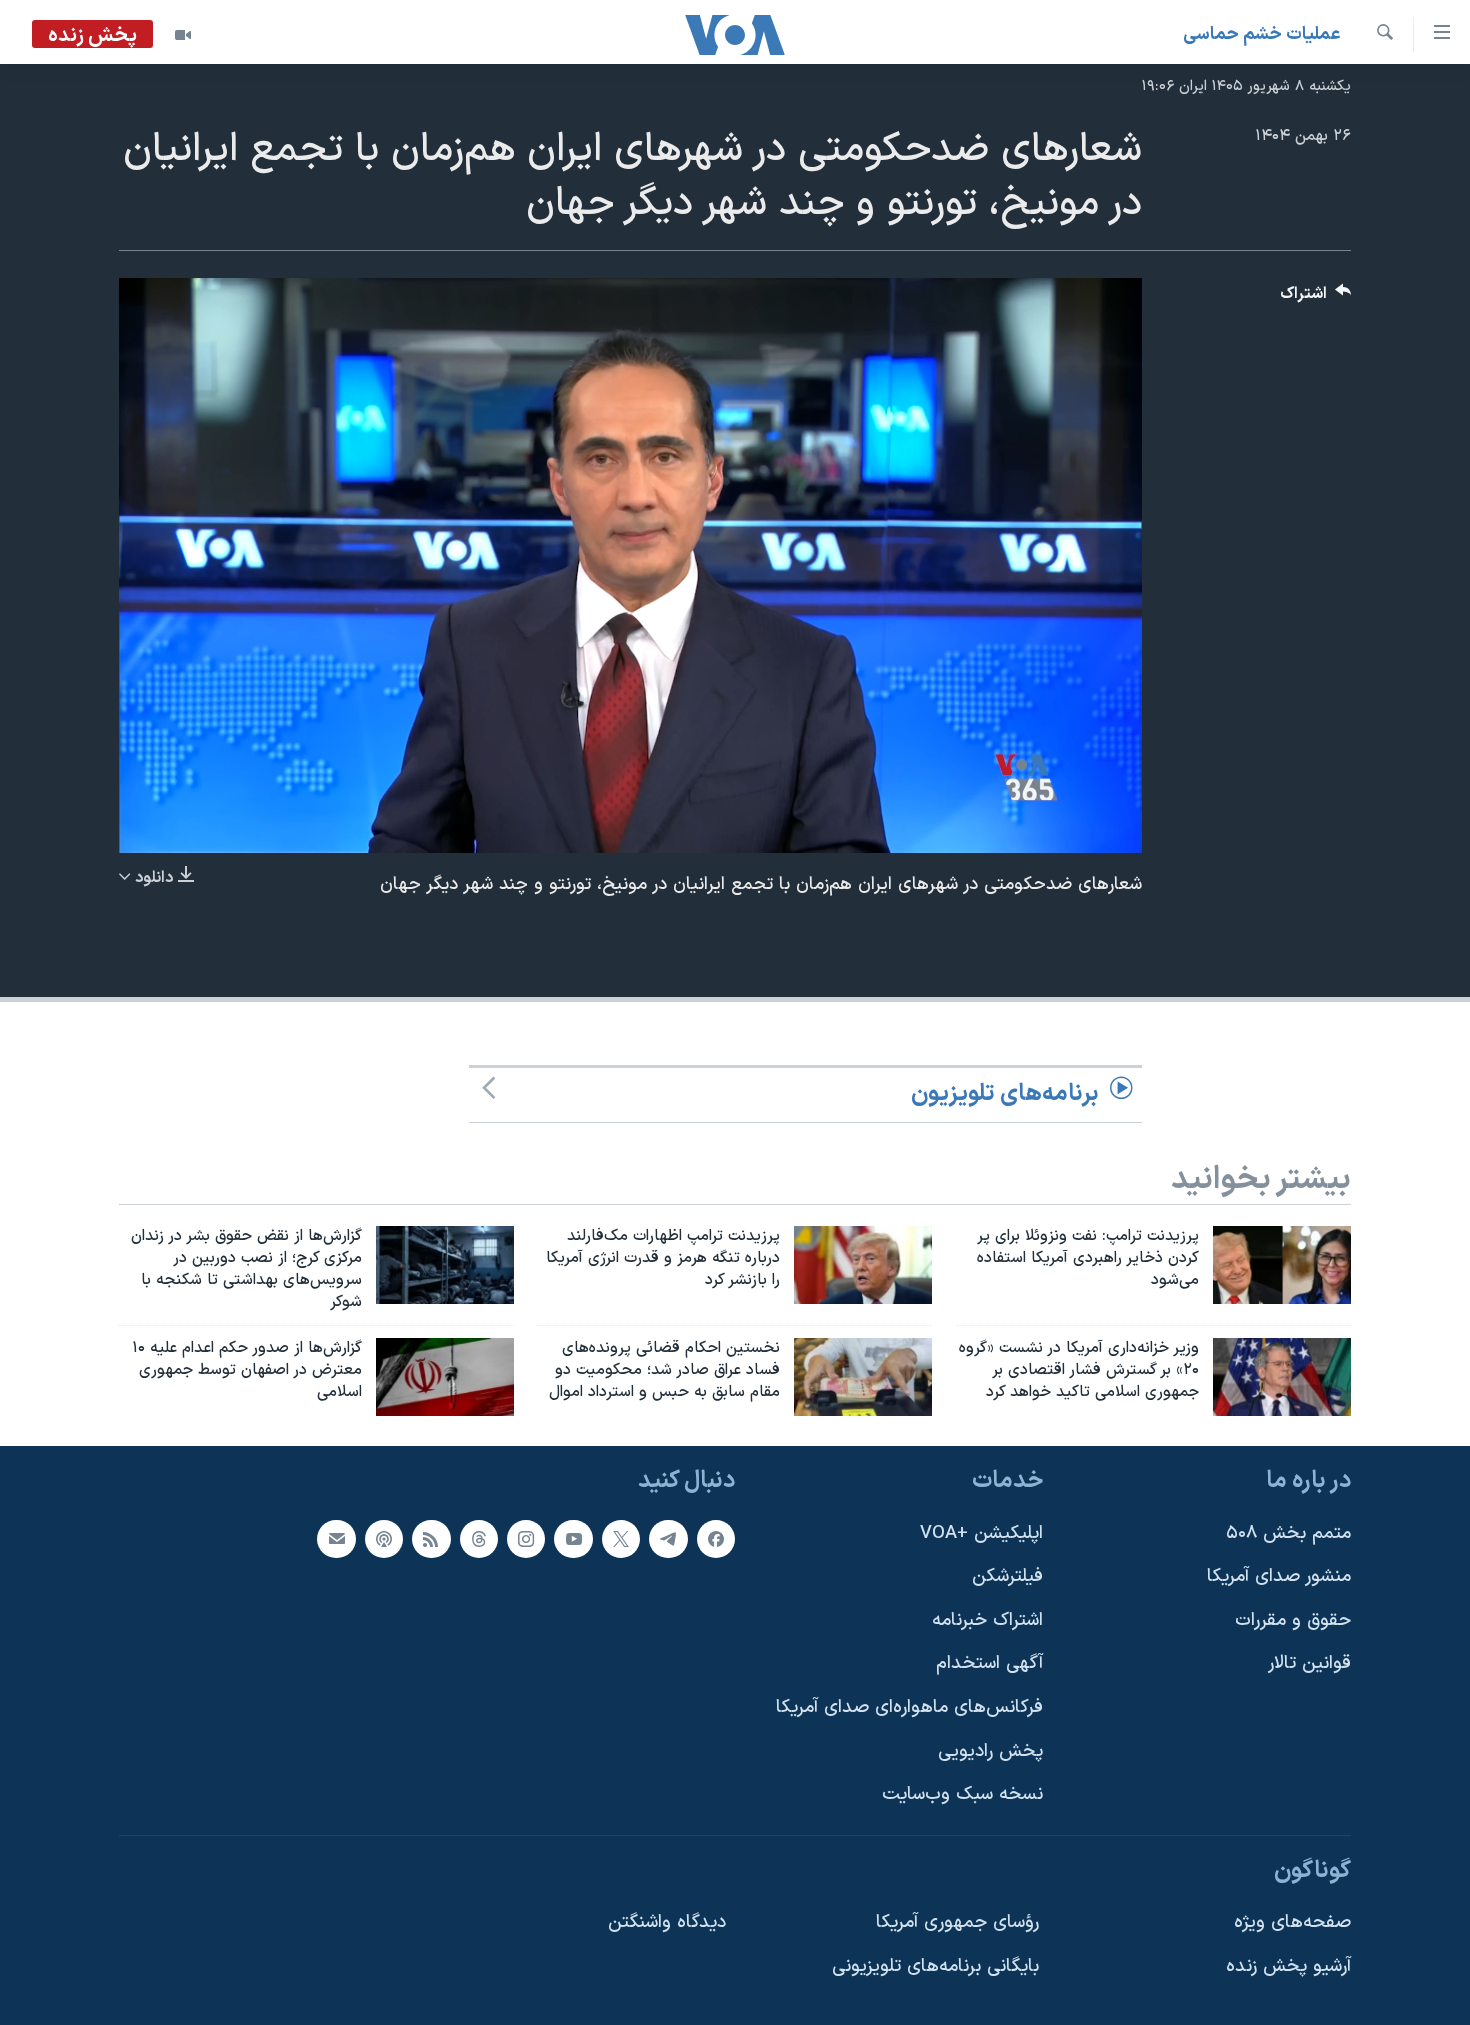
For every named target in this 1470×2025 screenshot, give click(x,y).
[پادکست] (384, 1539)
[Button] (1316, 298)
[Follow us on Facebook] (716, 1539)
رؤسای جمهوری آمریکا (957, 1923)
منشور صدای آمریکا (1279, 1576)
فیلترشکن (1007, 1576)
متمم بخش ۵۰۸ (1288, 1533)
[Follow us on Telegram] (668, 1539)
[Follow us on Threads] (479, 1539)
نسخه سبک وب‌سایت (962, 1794)
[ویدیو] (183, 35)
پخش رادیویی (990, 1751)
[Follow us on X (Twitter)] (621, 1539)
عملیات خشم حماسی (1262, 34)
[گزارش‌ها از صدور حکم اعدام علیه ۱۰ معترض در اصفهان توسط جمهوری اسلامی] (445, 1377)
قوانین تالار (1309, 1663)
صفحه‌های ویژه (1292, 1923)
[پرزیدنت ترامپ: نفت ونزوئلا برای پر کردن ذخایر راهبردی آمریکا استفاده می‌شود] (1282, 1265)
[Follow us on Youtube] (573, 1539)
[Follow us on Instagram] (526, 1539)
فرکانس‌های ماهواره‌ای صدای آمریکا (909, 1707)
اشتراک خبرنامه (987, 1620)
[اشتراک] (336, 1539)
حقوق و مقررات (1293, 1620)
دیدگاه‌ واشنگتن (667, 1923)
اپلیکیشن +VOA (981, 1533)
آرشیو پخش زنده (1288, 1966)
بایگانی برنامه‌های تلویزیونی (935, 1966)
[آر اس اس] (431, 1539)
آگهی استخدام (989, 1663)
